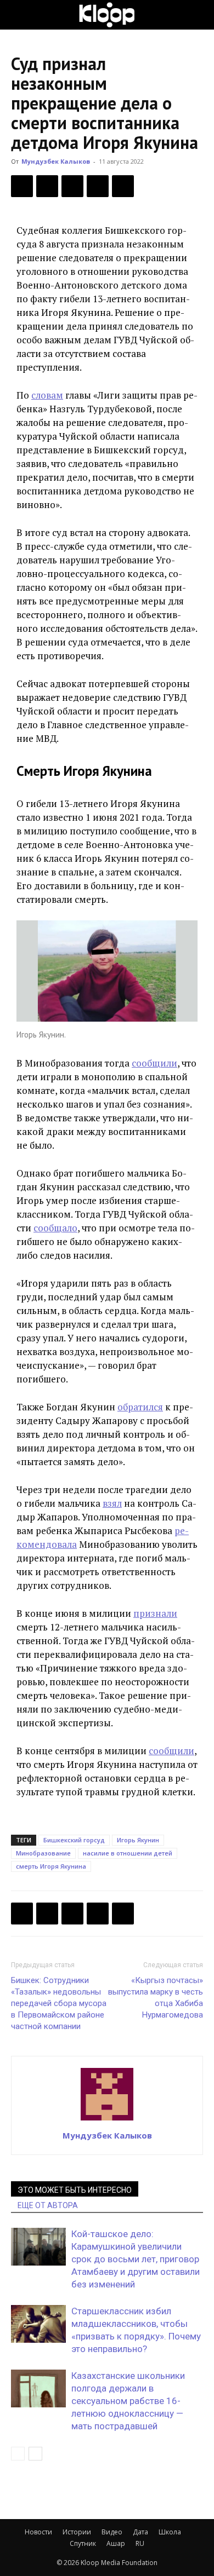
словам (47, 395)
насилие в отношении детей (128, 1853)
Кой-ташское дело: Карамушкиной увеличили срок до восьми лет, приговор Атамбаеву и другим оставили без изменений (136, 2259)
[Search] (199, 15)
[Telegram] (98, 186)
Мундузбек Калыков (56, 161)
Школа (170, 2532)
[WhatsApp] (123, 186)
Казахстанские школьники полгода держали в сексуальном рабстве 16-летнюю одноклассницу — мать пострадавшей (128, 2401)
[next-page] (35, 2454)
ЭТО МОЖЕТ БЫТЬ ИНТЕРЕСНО (75, 2190)
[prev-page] (18, 2454)
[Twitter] (47, 186)
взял (112, 1503)
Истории (77, 2532)
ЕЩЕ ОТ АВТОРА (48, 2205)
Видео (112, 2532)
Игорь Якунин (138, 1840)
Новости (38, 2532)
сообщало (55, 1228)
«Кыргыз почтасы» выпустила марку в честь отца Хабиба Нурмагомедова (156, 1998)
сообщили (154, 1063)
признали (155, 1613)
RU (140, 2543)
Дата (140, 2532)
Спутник (83, 2543)
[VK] (72, 186)
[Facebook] (22, 186)
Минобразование (43, 1853)
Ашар (116, 2543)
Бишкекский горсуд (74, 1840)
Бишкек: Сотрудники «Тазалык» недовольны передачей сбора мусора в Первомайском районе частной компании (59, 2003)
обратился (140, 1407)
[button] (19, 15)
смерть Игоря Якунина (51, 1866)
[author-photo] (107, 2120)
